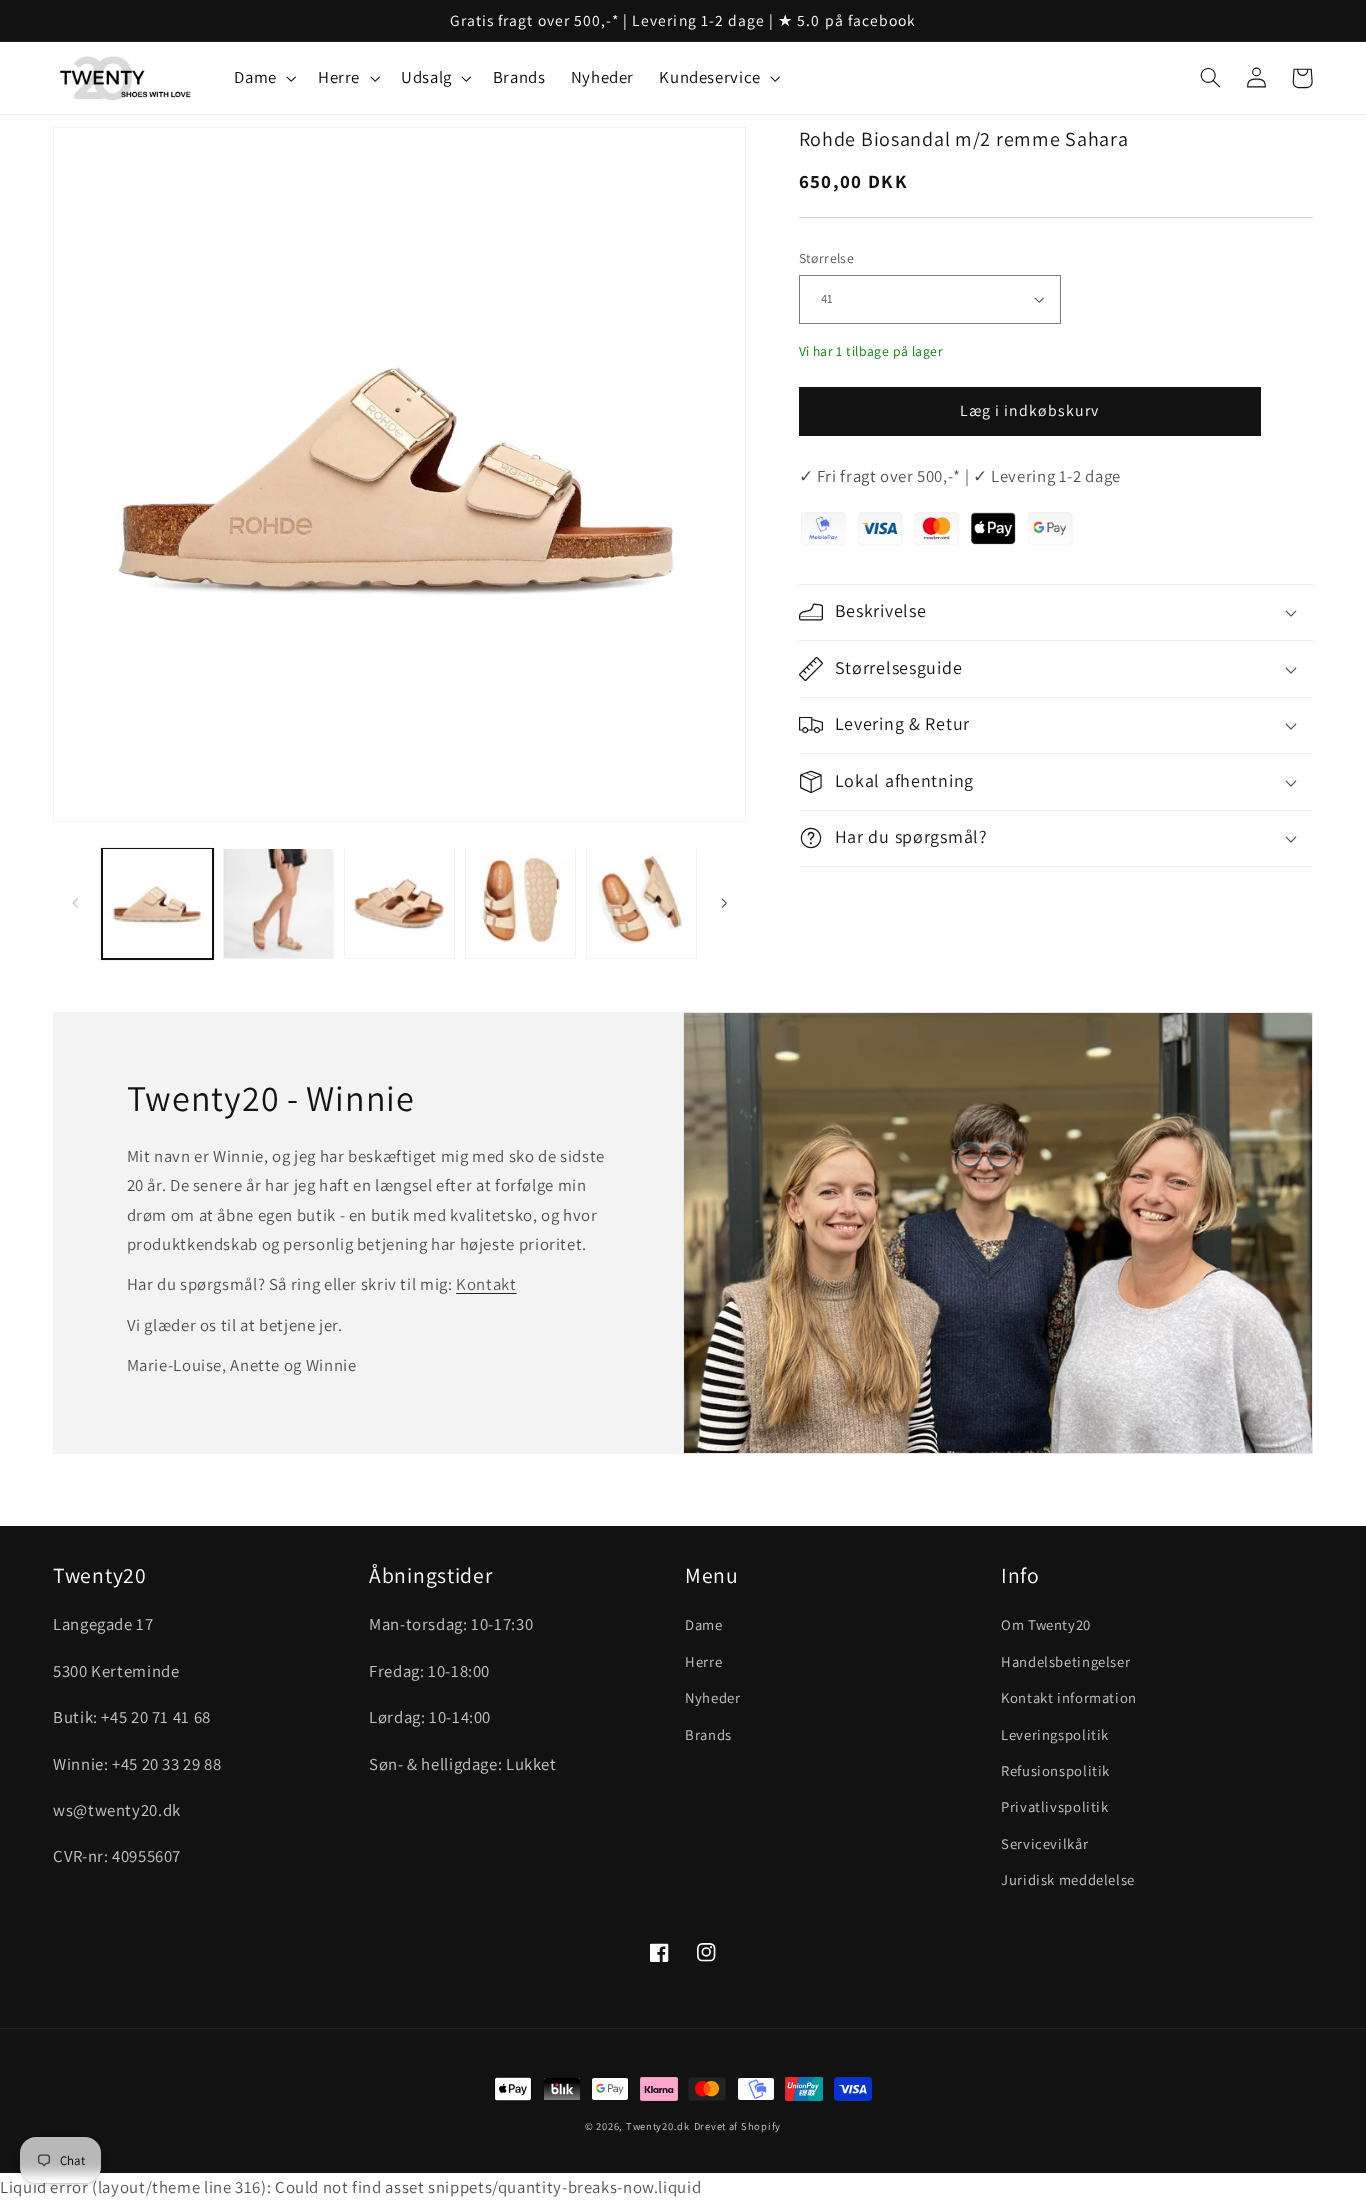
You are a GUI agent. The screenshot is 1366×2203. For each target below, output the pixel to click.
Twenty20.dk (658, 2126)
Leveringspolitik (1055, 1734)
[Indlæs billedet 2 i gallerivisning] (278, 903)
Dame (704, 1624)
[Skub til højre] (724, 904)
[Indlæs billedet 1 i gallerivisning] (157, 903)
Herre (703, 1661)
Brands (708, 1734)
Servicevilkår (1044, 1843)
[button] (263, 78)
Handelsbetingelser (1065, 1661)
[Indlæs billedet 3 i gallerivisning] (399, 903)
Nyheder (712, 1697)
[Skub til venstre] (75, 904)
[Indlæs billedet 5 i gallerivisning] (641, 903)
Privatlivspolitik (1055, 1806)
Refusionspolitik (1055, 1770)
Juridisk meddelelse (1068, 1879)
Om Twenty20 (1046, 1624)
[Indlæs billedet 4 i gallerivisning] (520, 903)
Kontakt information (1069, 1697)
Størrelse (827, 258)
